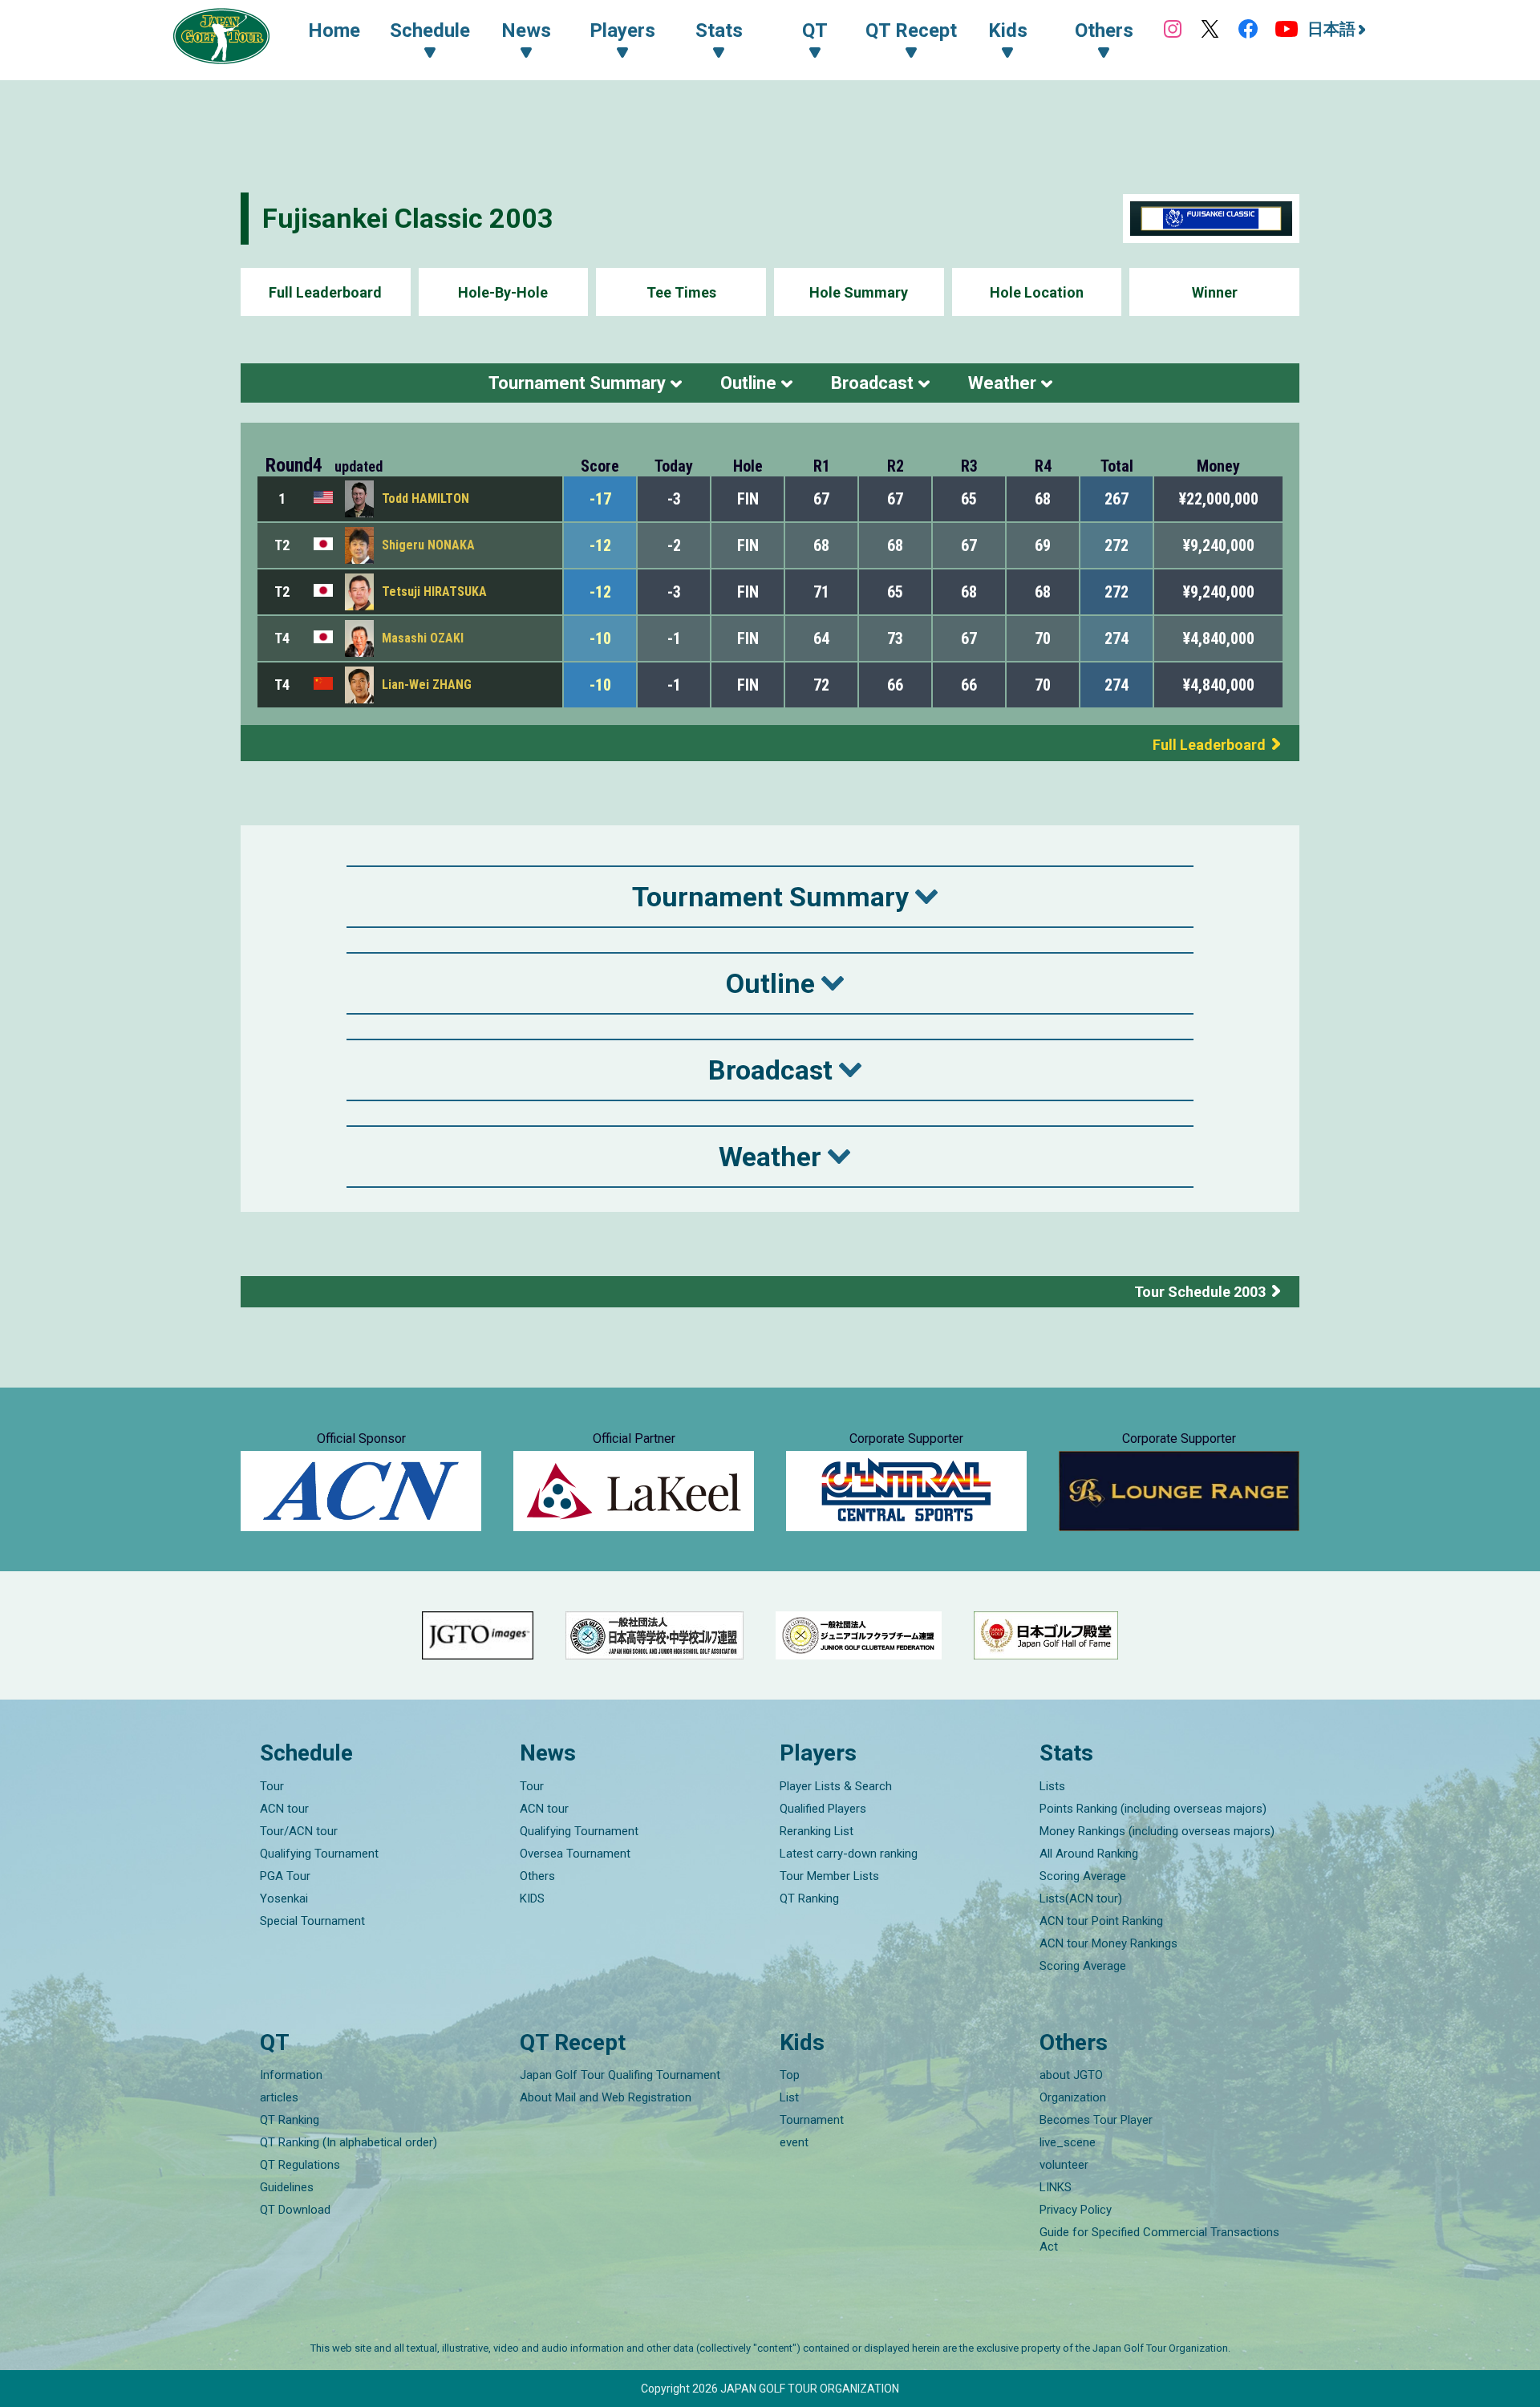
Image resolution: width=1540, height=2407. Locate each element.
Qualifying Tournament (319, 1854)
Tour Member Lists (829, 1876)
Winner (1215, 292)
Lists (1052, 1786)
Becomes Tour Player (1096, 2120)
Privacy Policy (1076, 2210)
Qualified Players (823, 1809)
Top (790, 2075)
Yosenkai (284, 1898)
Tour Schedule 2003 (1200, 1292)
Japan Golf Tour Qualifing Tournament (620, 2075)
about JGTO (1071, 2075)
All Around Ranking (1089, 1854)
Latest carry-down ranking (849, 1854)
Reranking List (817, 1831)
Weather (1002, 383)
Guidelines (287, 2187)
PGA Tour (285, 1876)
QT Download (295, 2210)
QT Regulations (300, 2165)
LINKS (1056, 2187)
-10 (600, 638)
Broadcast (872, 383)
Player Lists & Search (836, 1786)
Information (291, 2075)
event (794, 2142)
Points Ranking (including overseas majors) (1153, 1809)
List (789, 2097)
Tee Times (681, 292)
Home (334, 30)
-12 (600, 545)
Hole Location (1037, 292)
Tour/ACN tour (299, 1831)
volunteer (1064, 2165)
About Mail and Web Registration (606, 2097)
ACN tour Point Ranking (1101, 1921)
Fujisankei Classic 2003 (408, 218)
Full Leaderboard (325, 292)
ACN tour (284, 1809)
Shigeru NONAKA (428, 545)
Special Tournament (312, 1921)
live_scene (1068, 2142)
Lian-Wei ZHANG (427, 685)
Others (537, 1876)
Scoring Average (1083, 1876)
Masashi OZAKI (423, 638)
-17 (600, 499)
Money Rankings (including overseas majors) (1157, 1831)
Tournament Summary (577, 383)
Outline (748, 383)
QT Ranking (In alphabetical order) (349, 2142)
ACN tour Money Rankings (1108, 1943)
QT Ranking (809, 1898)
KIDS (532, 1898)
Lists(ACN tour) (1081, 1898)
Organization (1073, 2097)
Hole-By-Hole (503, 292)
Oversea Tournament (575, 1854)
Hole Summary (859, 292)
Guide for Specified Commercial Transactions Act (1159, 2239)
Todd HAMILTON (426, 498)
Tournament (812, 2120)
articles (279, 2097)
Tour (272, 1786)
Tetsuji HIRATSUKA (434, 592)
